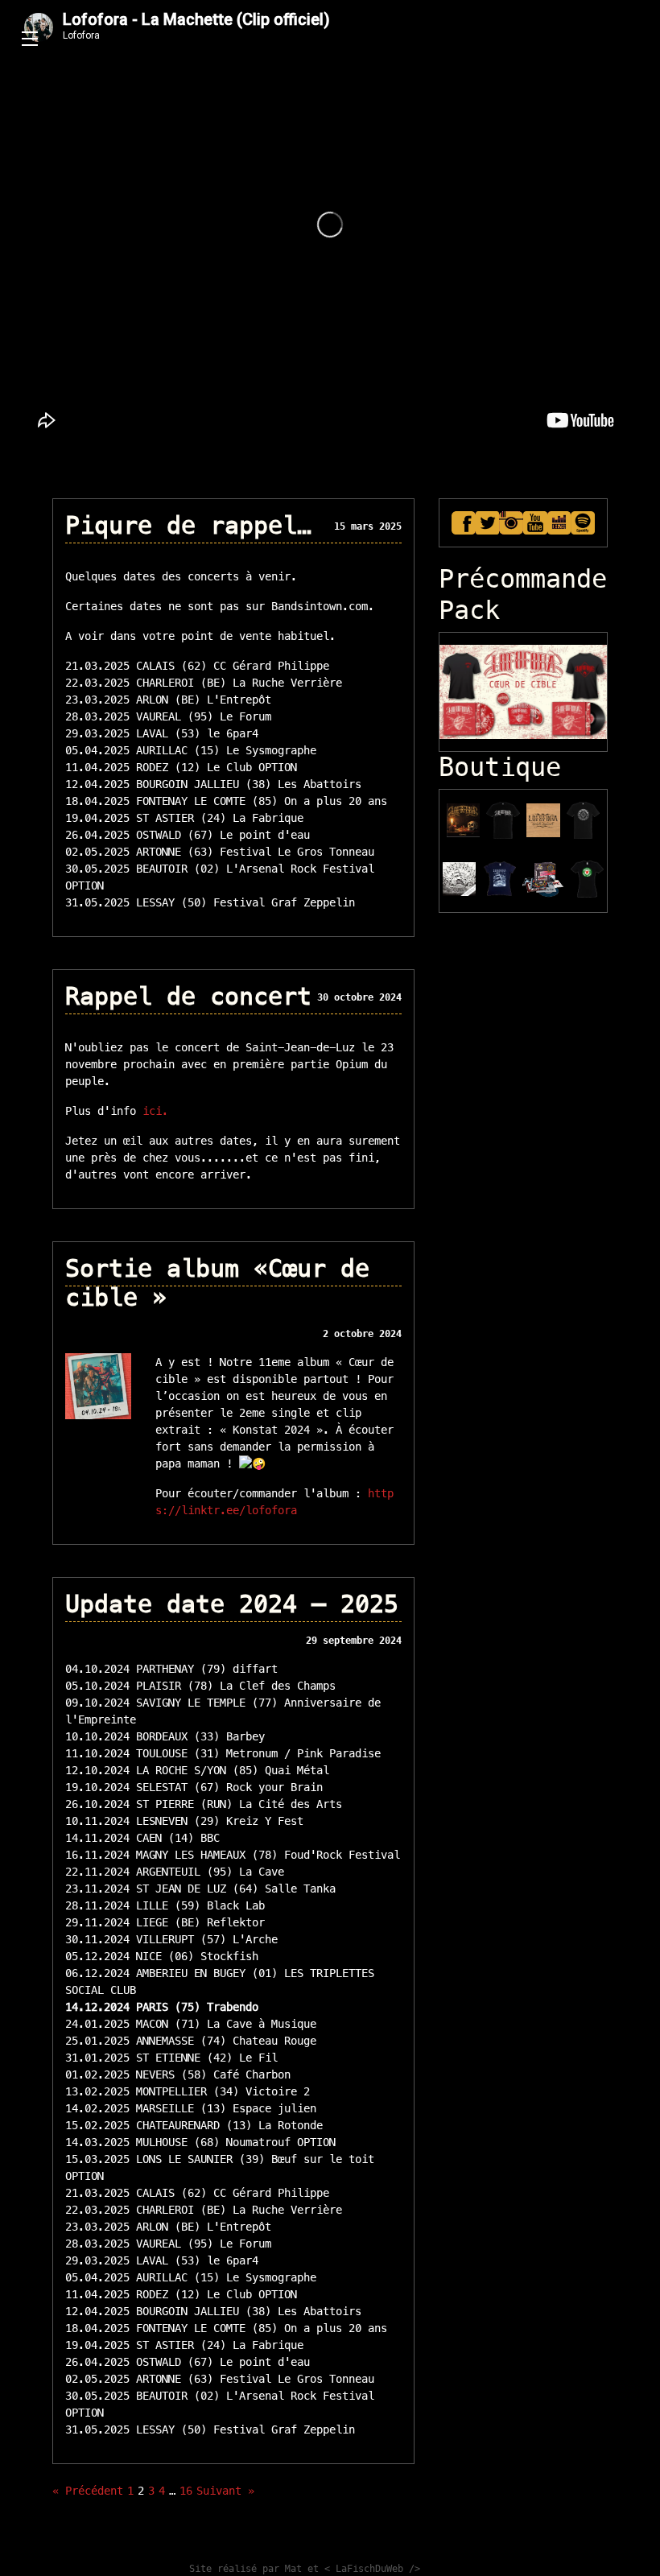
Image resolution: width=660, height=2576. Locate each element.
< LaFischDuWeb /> (372, 2569)
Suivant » (225, 2491)
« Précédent (88, 2491)
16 (186, 2491)
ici (152, 1111)
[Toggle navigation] (30, 39)
